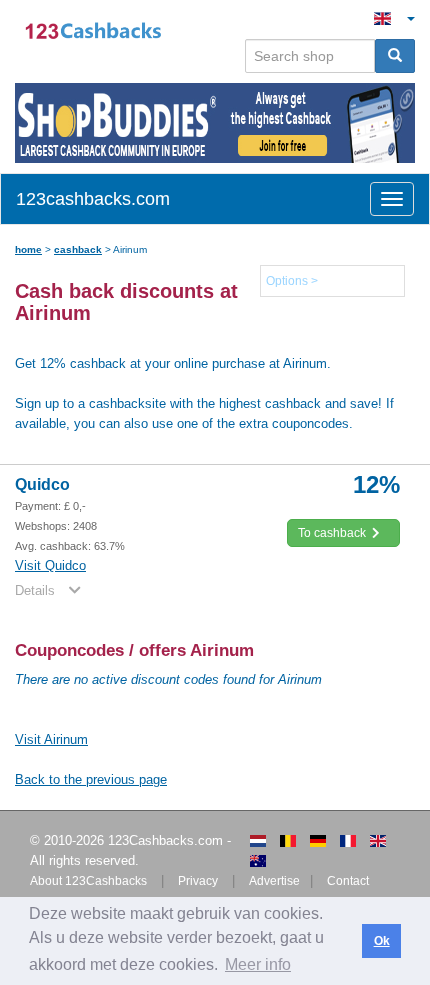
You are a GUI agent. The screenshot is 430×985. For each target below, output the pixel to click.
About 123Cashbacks (88, 881)
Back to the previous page (91, 779)
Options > (292, 281)
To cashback (333, 533)
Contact (348, 881)
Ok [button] (382, 941)
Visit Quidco (50, 565)
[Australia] (258, 861)
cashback (78, 249)
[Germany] (318, 841)
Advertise (274, 881)
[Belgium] (288, 841)
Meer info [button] (258, 964)
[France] (348, 841)
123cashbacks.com (93, 199)
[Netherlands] (258, 841)
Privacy (198, 881)
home (28, 249)
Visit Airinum (51, 739)
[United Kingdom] (378, 841)
